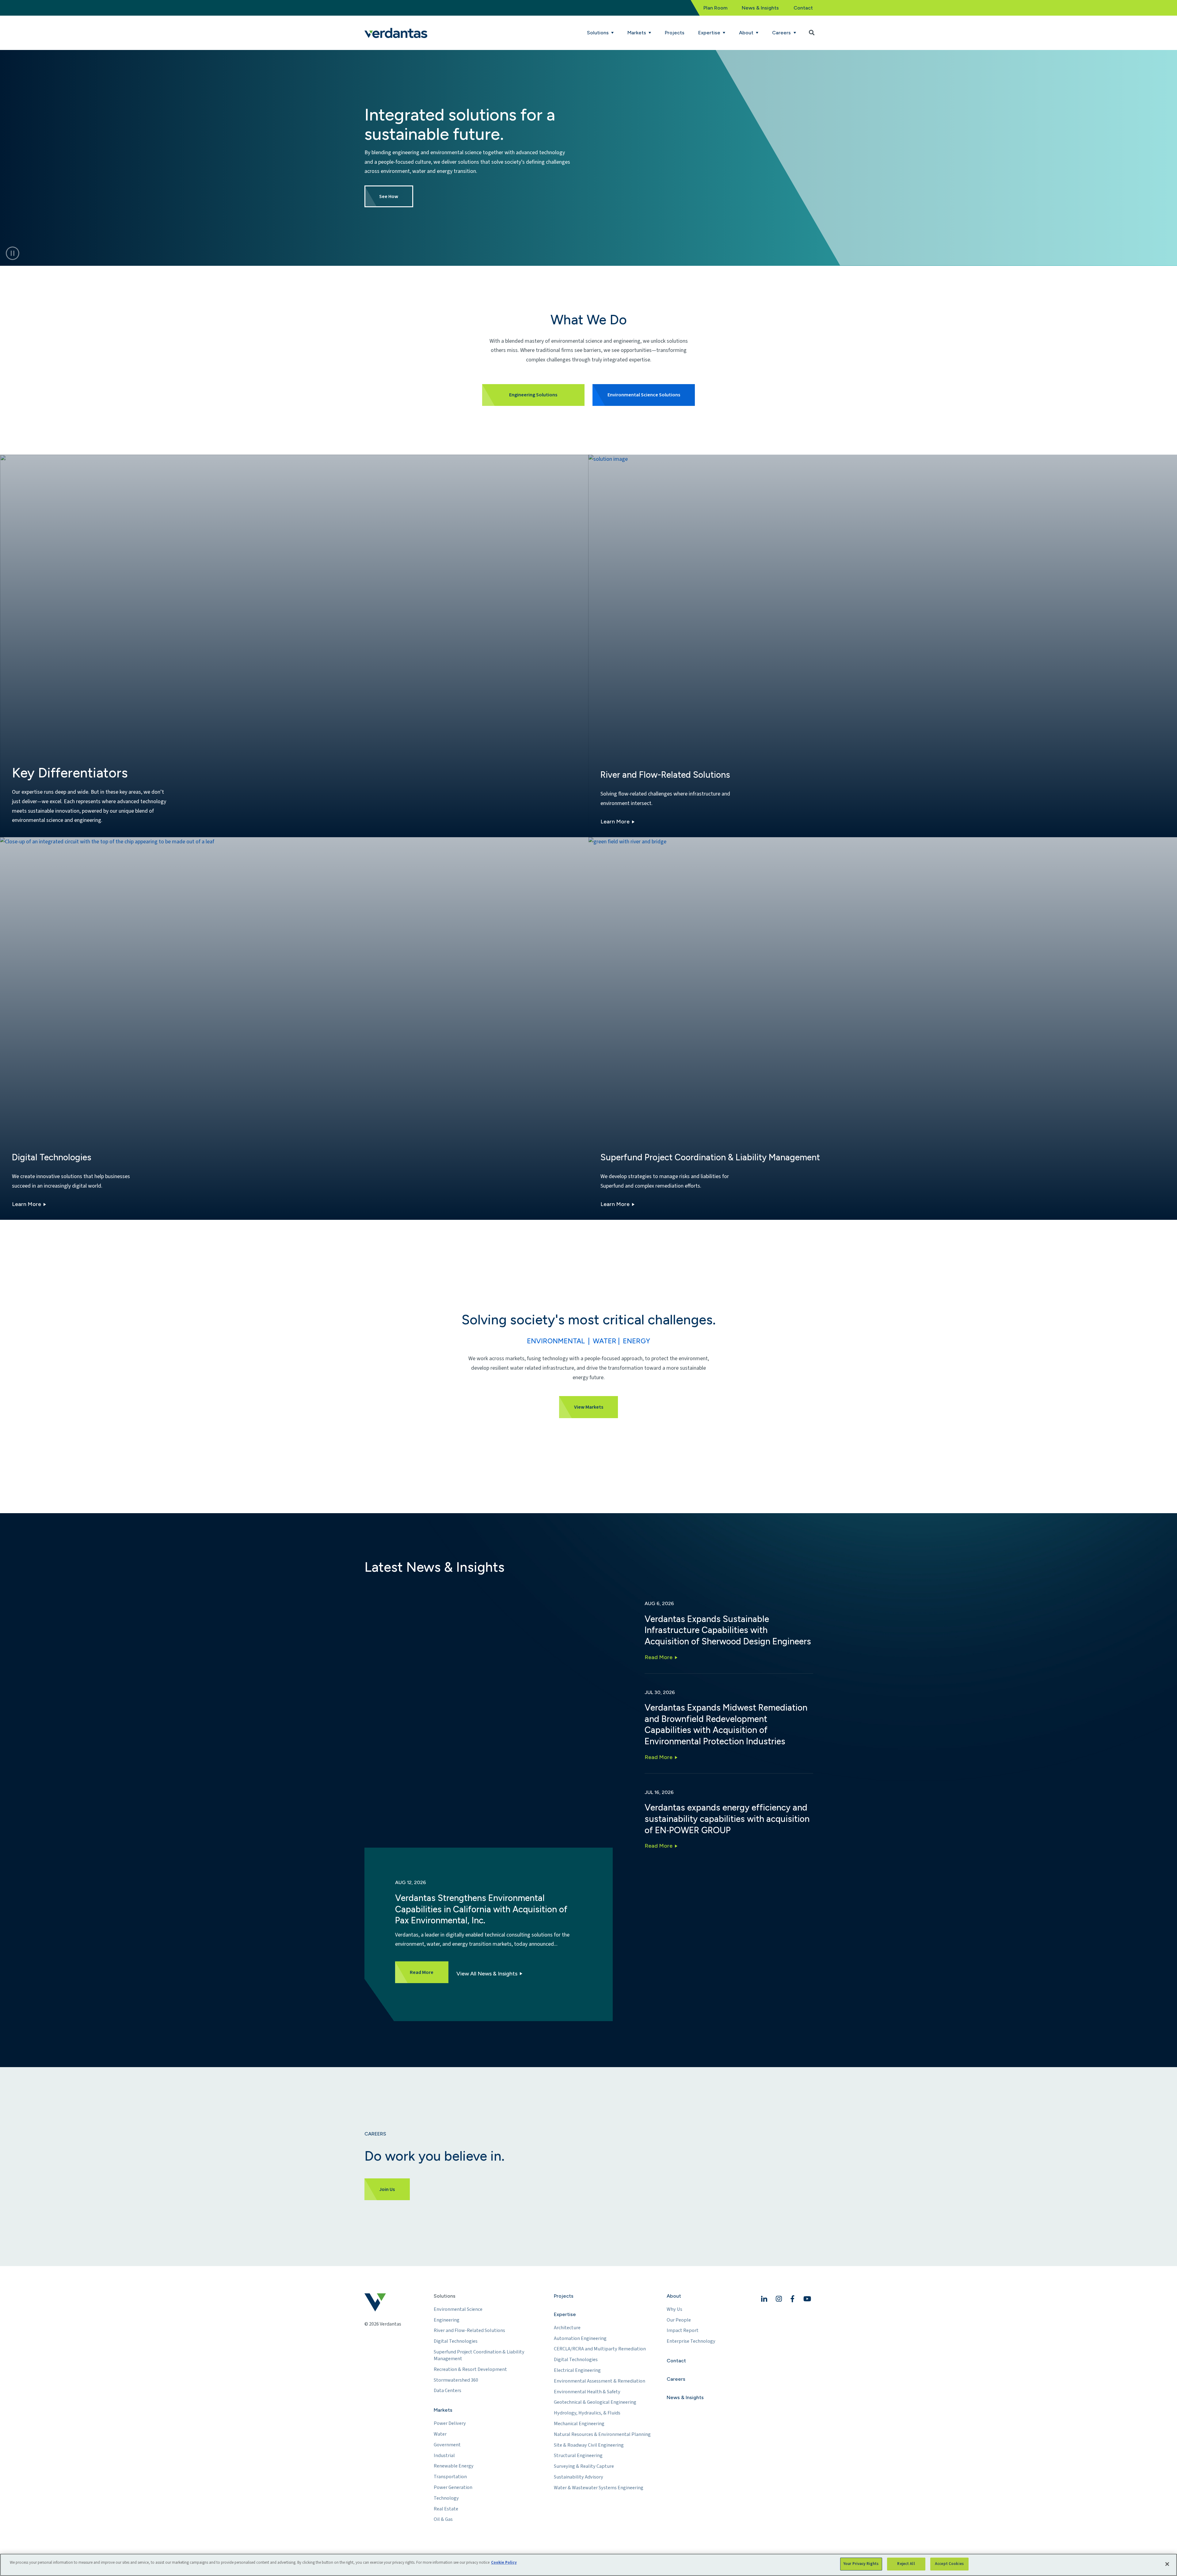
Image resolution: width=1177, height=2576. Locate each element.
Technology (446, 2498)
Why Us (674, 2309)
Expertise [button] (710, 33)
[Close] (1167, 2564)
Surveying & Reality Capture (584, 2466)
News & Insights (760, 8)
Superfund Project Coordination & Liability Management (479, 2355)
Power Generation (453, 2487)
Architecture (567, 2328)
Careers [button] (782, 33)
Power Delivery (450, 2423)
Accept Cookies (949, 2564)
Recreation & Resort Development (470, 2369)
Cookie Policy (504, 2563)
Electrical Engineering (577, 2370)
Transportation (450, 2477)
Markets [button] (637, 33)
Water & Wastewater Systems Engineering (599, 2488)
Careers (676, 2379)
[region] (588, 2565)
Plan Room (715, 8)
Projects (675, 33)
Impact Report (683, 2330)
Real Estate (446, 2509)
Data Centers (448, 2391)
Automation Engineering (580, 2338)
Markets (443, 2410)
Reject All (906, 2564)
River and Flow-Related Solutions (469, 2330)
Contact (803, 8)
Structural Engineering (578, 2456)
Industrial (444, 2456)
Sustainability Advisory (579, 2477)
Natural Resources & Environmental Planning (602, 2434)
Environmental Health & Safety (587, 2392)
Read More (659, 1657)
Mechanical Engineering (579, 2424)
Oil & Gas (443, 2519)
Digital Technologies (456, 2341)
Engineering (447, 2320)
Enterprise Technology (691, 2341)
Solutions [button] (598, 33)
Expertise (565, 2314)
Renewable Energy (454, 2466)
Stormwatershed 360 (456, 2380)
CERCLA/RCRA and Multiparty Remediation (600, 2349)
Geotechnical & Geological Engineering (595, 2402)
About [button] (747, 33)
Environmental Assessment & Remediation (600, 2381)
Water (440, 2434)
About (674, 2296)
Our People (679, 2320)
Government (447, 2445)
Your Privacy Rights (861, 2564)
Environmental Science (458, 2309)
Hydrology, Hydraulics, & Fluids (587, 2413)
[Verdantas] (396, 33)
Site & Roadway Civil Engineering (589, 2445)
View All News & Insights (487, 1974)
